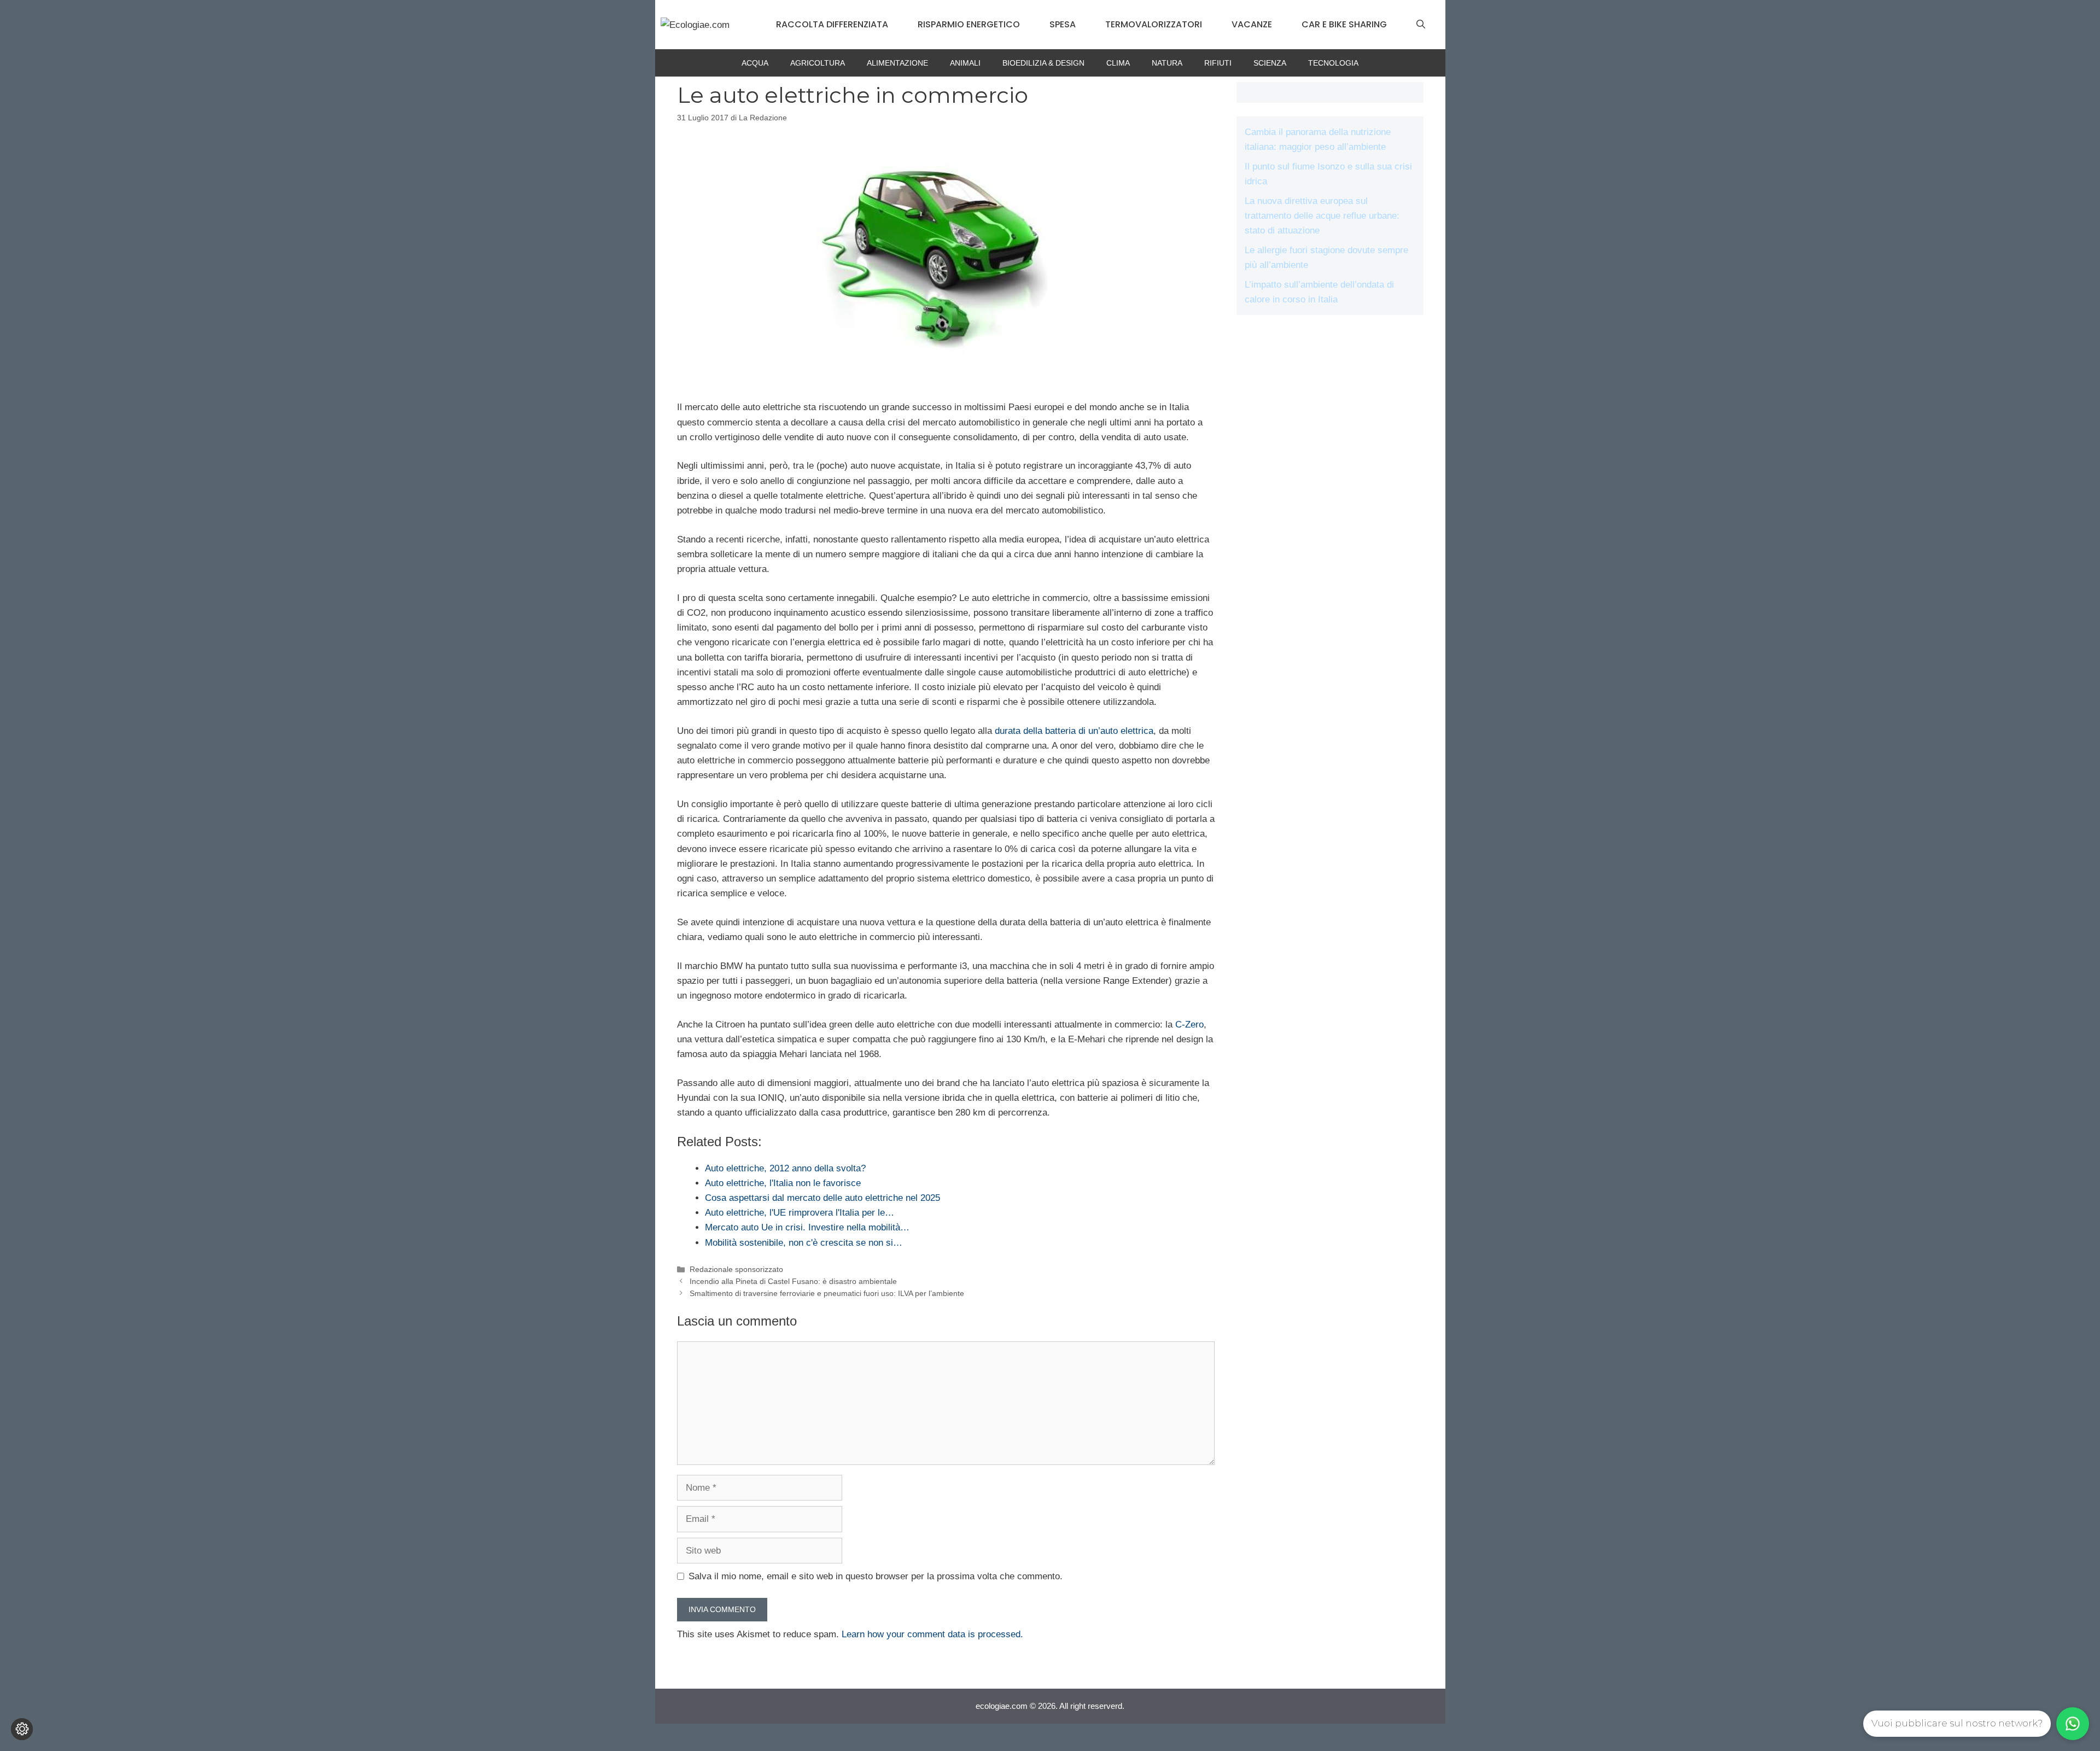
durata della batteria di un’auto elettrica (1074, 731)
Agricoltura (818, 63)
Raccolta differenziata (832, 24)
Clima (1118, 63)
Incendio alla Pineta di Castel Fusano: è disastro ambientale (793, 1281)
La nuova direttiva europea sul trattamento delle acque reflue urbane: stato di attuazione (1322, 216)
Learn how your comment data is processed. (932, 1634)
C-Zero (1189, 1025)
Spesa (1063, 24)
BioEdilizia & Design (1043, 63)
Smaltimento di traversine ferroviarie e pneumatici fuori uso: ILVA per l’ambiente (827, 1293)
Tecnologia (1333, 63)
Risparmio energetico (969, 24)
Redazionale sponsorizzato (736, 1269)
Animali (965, 63)
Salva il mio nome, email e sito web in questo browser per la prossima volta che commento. (876, 1576)
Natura (1167, 63)
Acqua (755, 63)
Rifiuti (1218, 63)
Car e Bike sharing (1344, 24)
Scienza (1270, 63)
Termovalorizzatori (1154, 24)
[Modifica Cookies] (22, 1729)
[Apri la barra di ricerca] (1421, 25)
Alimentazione (897, 63)
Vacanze (1252, 24)
